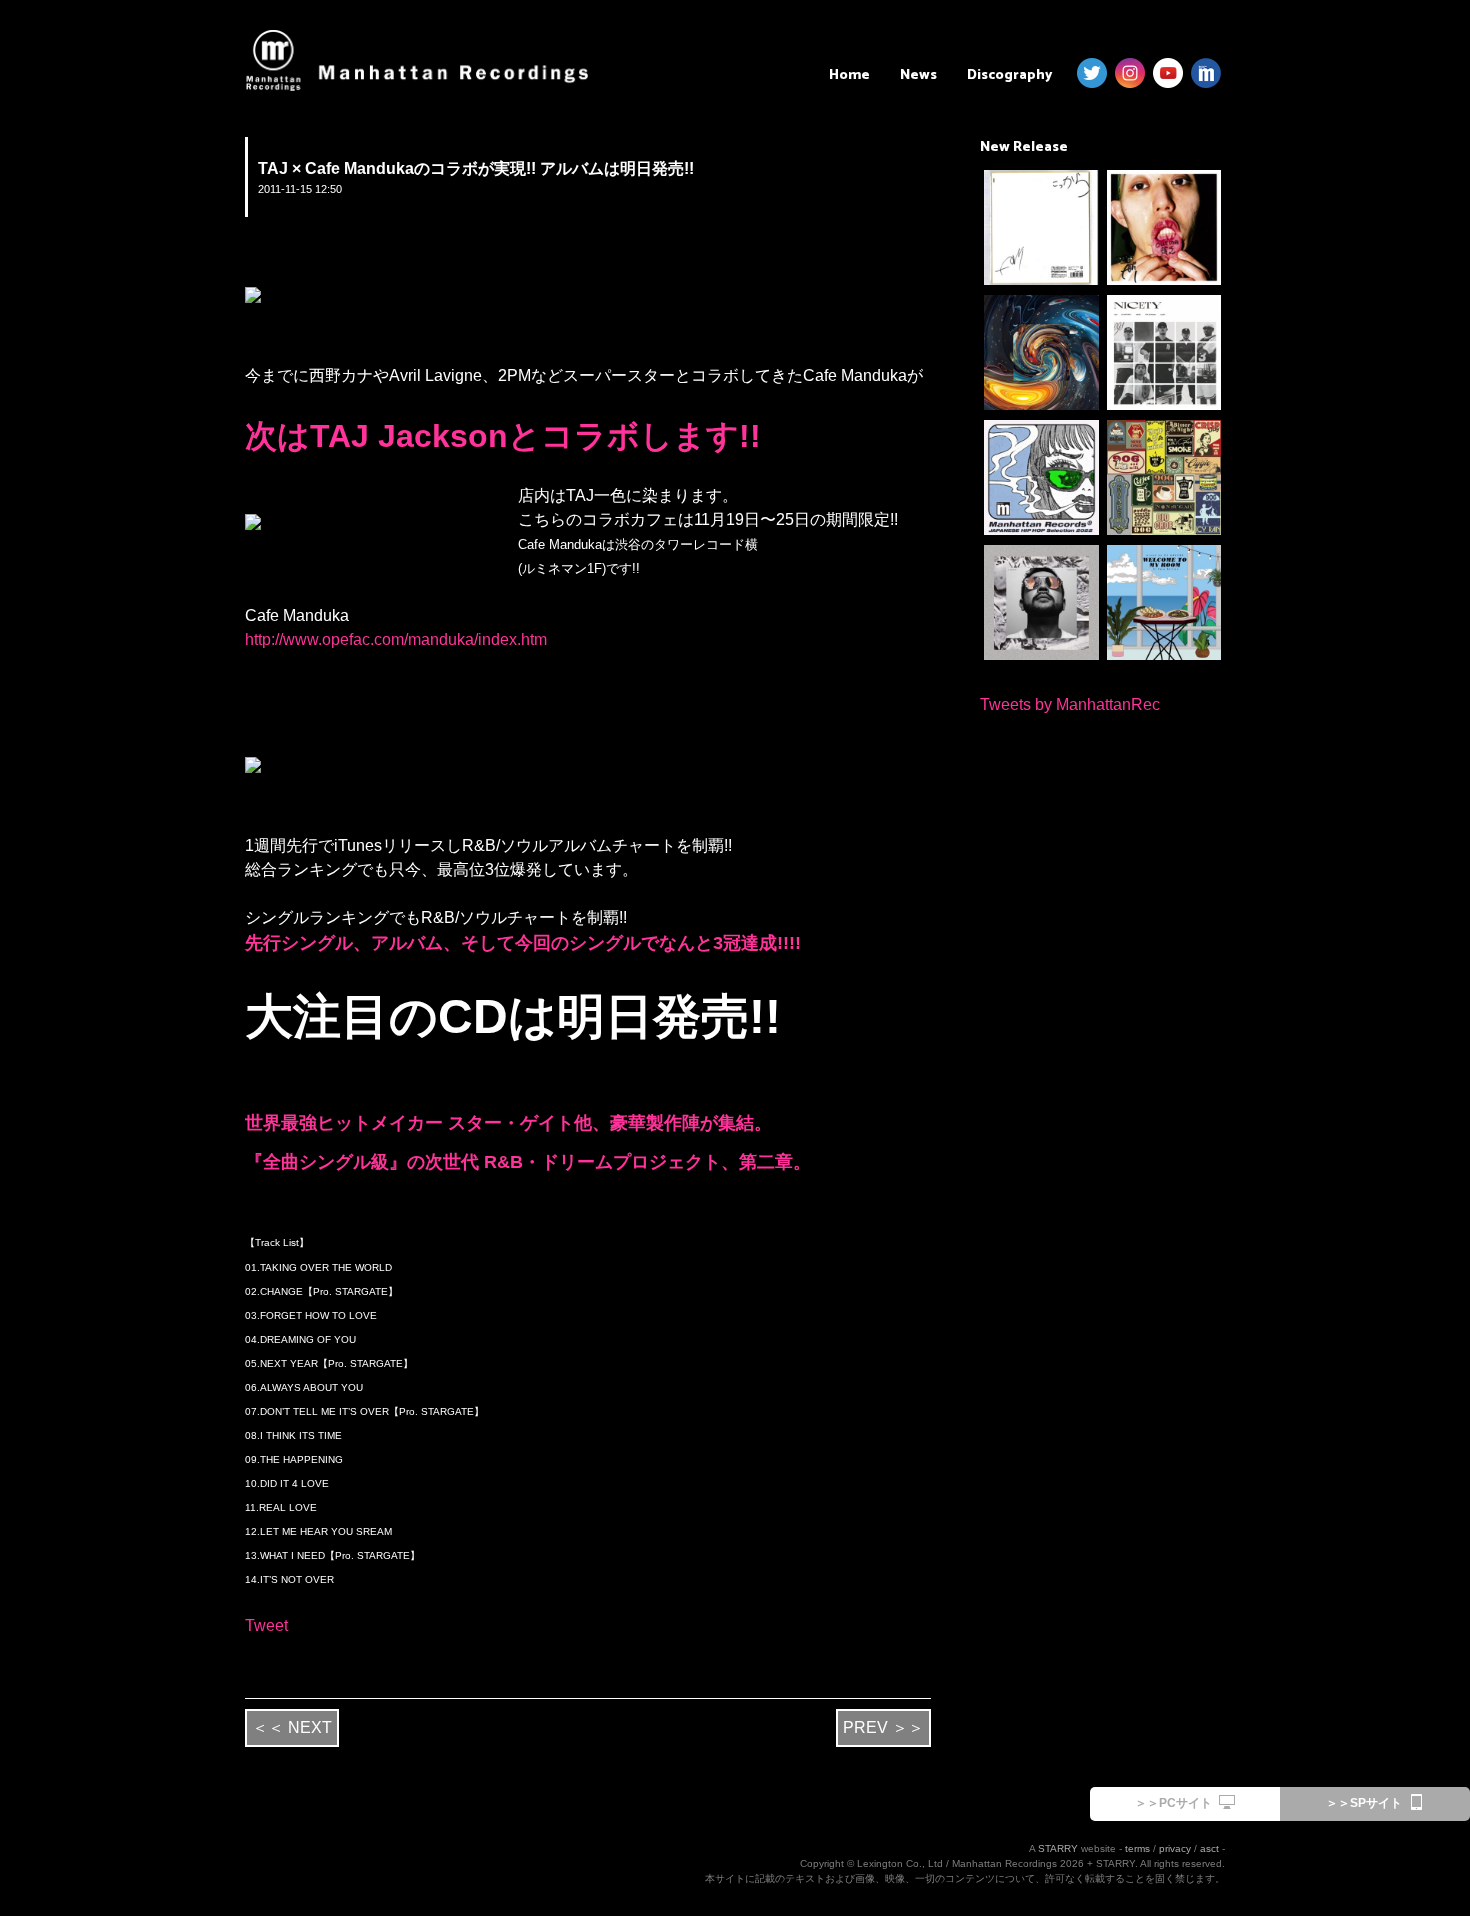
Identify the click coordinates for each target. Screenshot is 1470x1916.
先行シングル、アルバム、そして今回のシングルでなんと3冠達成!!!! (523, 943)
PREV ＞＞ (883, 1727)
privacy (1175, 1848)
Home (849, 75)
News (918, 75)
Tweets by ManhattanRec (1070, 704)
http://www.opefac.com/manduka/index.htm (396, 639)
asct (1209, 1848)
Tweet (266, 1625)
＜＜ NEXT (292, 1727)
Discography (1009, 75)
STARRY (1058, 1848)
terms (1137, 1848)
